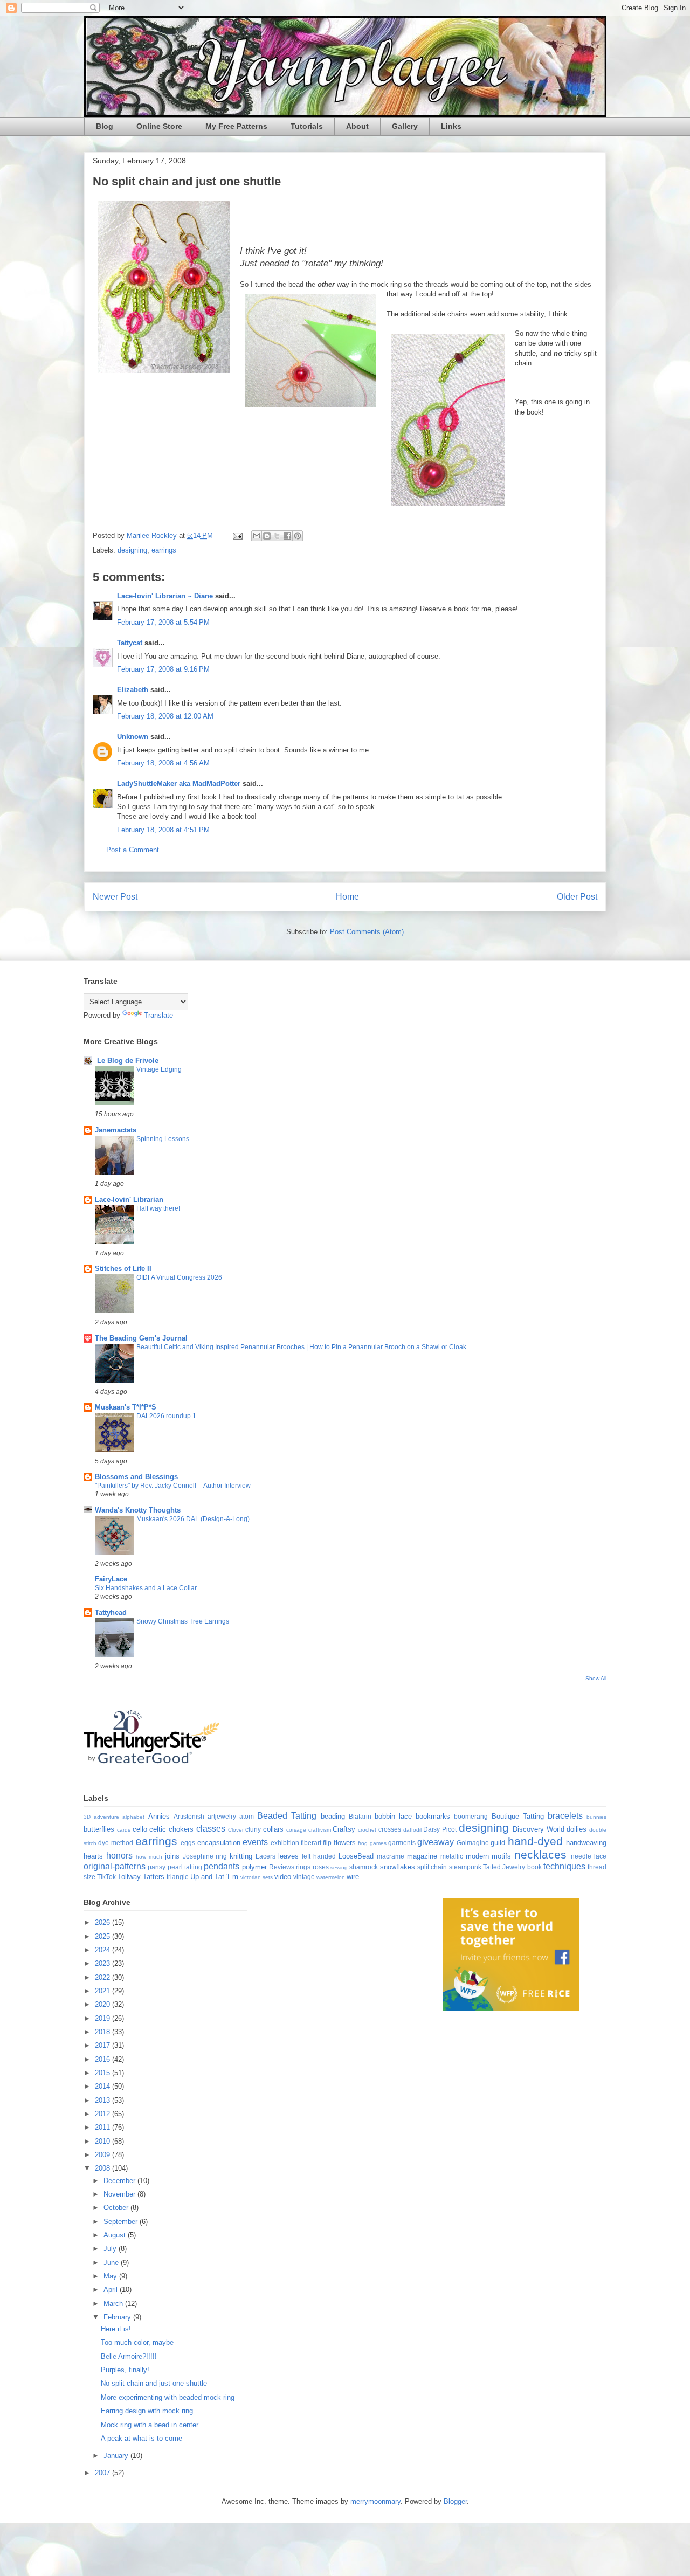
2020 (103, 2004)
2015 (103, 2073)
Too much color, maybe (137, 2342)
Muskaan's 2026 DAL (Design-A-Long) (193, 1519)
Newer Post (115, 897)
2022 (103, 1977)
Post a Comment (133, 850)
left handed (319, 1856)
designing (132, 550)
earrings (164, 550)
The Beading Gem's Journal (141, 1338)
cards (124, 1830)
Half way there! (158, 1208)
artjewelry (222, 1816)
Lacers (265, 1856)
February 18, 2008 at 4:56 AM (163, 763)
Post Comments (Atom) (367, 932)
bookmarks (433, 1816)
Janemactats (116, 1130)
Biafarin (360, 1816)
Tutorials (307, 126)
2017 (103, 2045)
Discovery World (539, 1829)
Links (451, 126)
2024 (103, 1950)
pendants (222, 1866)
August (116, 2235)
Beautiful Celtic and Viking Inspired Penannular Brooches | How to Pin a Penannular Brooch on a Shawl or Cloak (301, 1347)
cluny (253, 1829)
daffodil (412, 1830)
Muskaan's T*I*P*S (126, 1407)
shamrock (364, 1867)
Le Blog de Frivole (127, 1061)
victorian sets (257, 1877)
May (111, 2276)
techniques (564, 1866)
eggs (188, 1843)
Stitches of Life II (123, 1269)
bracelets (565, 1816)
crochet (367, 1830)
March (114, 2304)
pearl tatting (185, 1867)
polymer (254, 1867)
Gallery (405, 126)
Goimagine (473, 1843)
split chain (432, 1867)
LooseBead (356, 1856)
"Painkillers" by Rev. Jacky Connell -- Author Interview (173, 1486)
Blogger (455, 2501)
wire (353, 1877)
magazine (422, 1856)
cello (140, 1829)
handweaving (586, 1843)
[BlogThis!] (267, 536)
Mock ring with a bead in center (150, 2425)
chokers (181, 1829)
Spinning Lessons (163, 1139)
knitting (241, 1856)
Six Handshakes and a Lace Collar (146, 1588)
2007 (103, 2473)
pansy (157, 1867)
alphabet (133, 1817)
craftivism (320, 1830)
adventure (106, 1817)
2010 (103, 2141)
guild (498, 1843)
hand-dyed (535, 1841)
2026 (103, 1922)
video (283, 1877)
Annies (159, 1816)
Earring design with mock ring (147, 2411)
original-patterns (115, 1866)
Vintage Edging (159, 1069)
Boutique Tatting (518, 1816)
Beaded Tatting (287, 1816)
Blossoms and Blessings (136, 1477)
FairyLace (111, 1579)
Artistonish (189, 1816)
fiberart (311, 1843)
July (111, 2249)
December (120, 2181)
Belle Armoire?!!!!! (129, 2356)
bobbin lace (393, 1816)
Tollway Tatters (141, 1877)
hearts (93, 1856)
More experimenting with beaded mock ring (168, 2397)
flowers (345, 1843)
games (378, 1843)
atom (247, 1816)
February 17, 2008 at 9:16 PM (163, 669)
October (117, 2208)
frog (363, 1843)
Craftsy (344, 1829)
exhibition (285, 1843)
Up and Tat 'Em (214, 1877)
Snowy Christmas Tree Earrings (183, 1621)
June (112, 2263)
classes (211, 1829)
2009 (103, 2155)
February (118, 2317)
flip (327, 1843)
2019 (103, 2018)
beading (333, 1816)
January (117, 2456)
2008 (103, 2168)
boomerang (471, 1816)
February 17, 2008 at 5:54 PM (163, 622)
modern (477, 1856)
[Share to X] (277, 536)
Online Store (159, 126)
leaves (288, 1856)
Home (347, 897)
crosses (390, 1829)
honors (119, 1856)
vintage (304, 1877)
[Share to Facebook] (287, 536)
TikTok (106, 1877)
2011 (103, 2127)
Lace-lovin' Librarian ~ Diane (165, 596)
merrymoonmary (375, 2501)
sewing (339, 1867)
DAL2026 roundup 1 (166, 1416)
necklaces (540, 1855)
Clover (236, 1830)
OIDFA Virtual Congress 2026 (179, 1277)
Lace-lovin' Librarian (129, 1200)
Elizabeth (133, 690)
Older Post (577, 897)
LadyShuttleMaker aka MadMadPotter (179, 783)
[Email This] (257, 536)
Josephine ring (205, 1856)
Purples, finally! (125, 2370)
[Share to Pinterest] (298, 536)
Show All (596, 1678)
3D (87, 1817)
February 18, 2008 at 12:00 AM (165, 716)
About (357, 126)
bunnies (596, 1817)
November (120, 2194)
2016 (103, 2059)
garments (402, 1843)
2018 (103, 2032)
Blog (105, 126)
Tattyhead (111, 1612)
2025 (103, 1936)
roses (321, 1867)
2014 (103, 2086)
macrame (391, 1856)
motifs (501, 1856)
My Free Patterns (236, 126)
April (112, 2290)
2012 (103, 2114)
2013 (103, 2100)
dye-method (116, 1843)
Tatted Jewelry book (512, 1867)
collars (273, 1829)
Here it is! (116, 2329)
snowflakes (398, 1867)
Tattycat (130, 643)
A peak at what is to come (142, 2438)
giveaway (436, 1842)
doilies (577, 1829)
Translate (158, 1015)
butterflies (99, 1829)
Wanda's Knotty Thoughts (138, 1510)
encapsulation (219, 1843)
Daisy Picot (440, 1829)
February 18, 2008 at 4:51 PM (163, 830)
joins (172, 1856)
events (255, 1842)
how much (149, 1857)
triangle (178, 1877)
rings (303, 1867)
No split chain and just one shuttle (154, 2383)
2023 (103, 1963)
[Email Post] (237, 536)
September (122, 2222)
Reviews (282, 1867)
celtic (158, 1829)
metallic (452, 1856)
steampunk (465, 1867)
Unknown (133, 737)
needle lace (589, 1856)
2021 (103, 1991)
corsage (296, 1830)
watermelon (331, 1877)
